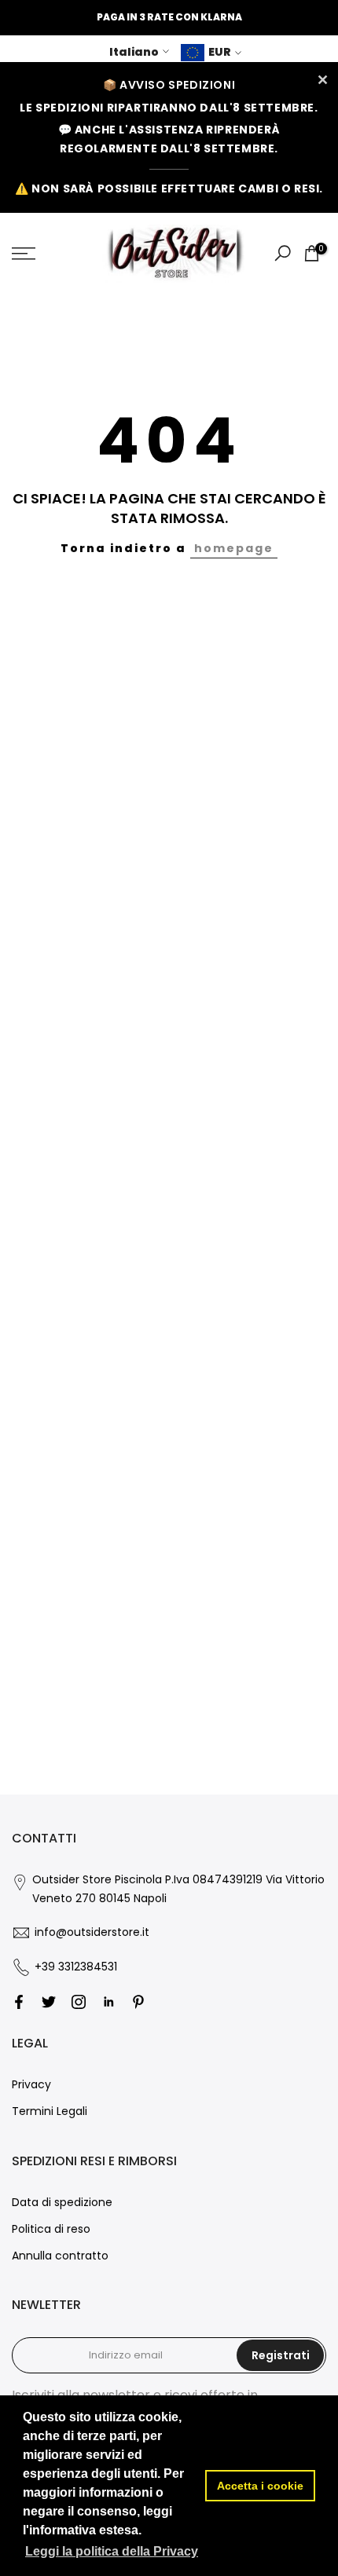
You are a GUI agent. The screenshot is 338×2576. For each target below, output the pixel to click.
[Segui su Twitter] (49, 2002)
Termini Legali (50, 2111)
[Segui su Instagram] (79, 2002)
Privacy (31, 2084)
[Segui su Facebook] (19, 2002)
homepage (234, 548)
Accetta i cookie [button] (260, 2486)
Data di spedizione (62, 2202)
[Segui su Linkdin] (108, 2002)
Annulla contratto (60, 2256)
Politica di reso (51, 2229)
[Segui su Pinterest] (138, 2002)
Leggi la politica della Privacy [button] (112, 2551)
